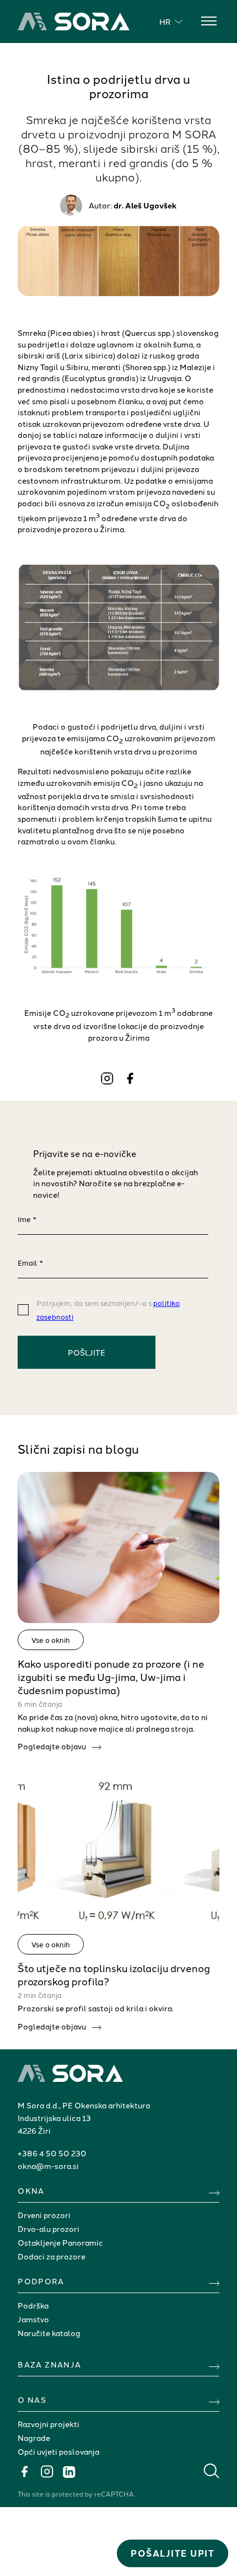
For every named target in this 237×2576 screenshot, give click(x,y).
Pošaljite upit (173, 2553)
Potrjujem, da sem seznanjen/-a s (108, 1310)
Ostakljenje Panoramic (60, 2242)
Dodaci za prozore (52, 2256)
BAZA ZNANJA (49, 2364)
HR (165, 22)
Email (30, 1262)
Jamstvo (33, 2319)
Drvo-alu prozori (49, 2229)
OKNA (31, 2191)
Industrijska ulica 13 (54, 2118)
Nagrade (34, 2438)
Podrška (33, 2305)
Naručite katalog (49, 2333)
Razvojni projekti (49, 2424)
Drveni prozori (44, 2215)
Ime (27, 1219)
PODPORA (41, 2281)
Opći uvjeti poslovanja (58, 2451)
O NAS (32, 2400)
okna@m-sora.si (48, 2166)
